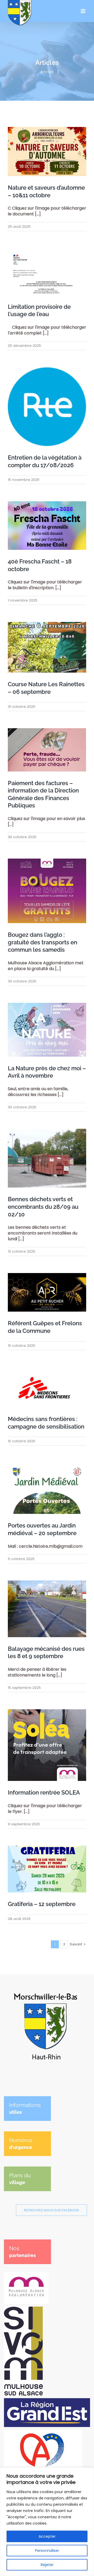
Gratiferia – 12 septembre (42, 1904)
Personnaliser (47, 2551)
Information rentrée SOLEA (44, 1792)
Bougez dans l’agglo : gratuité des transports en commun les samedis (43, 942)
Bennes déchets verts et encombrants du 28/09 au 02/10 (43, 1207)
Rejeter (47, 2565)
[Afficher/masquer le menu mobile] (83, 11)
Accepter (47, 2536)
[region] (47, 2522)
